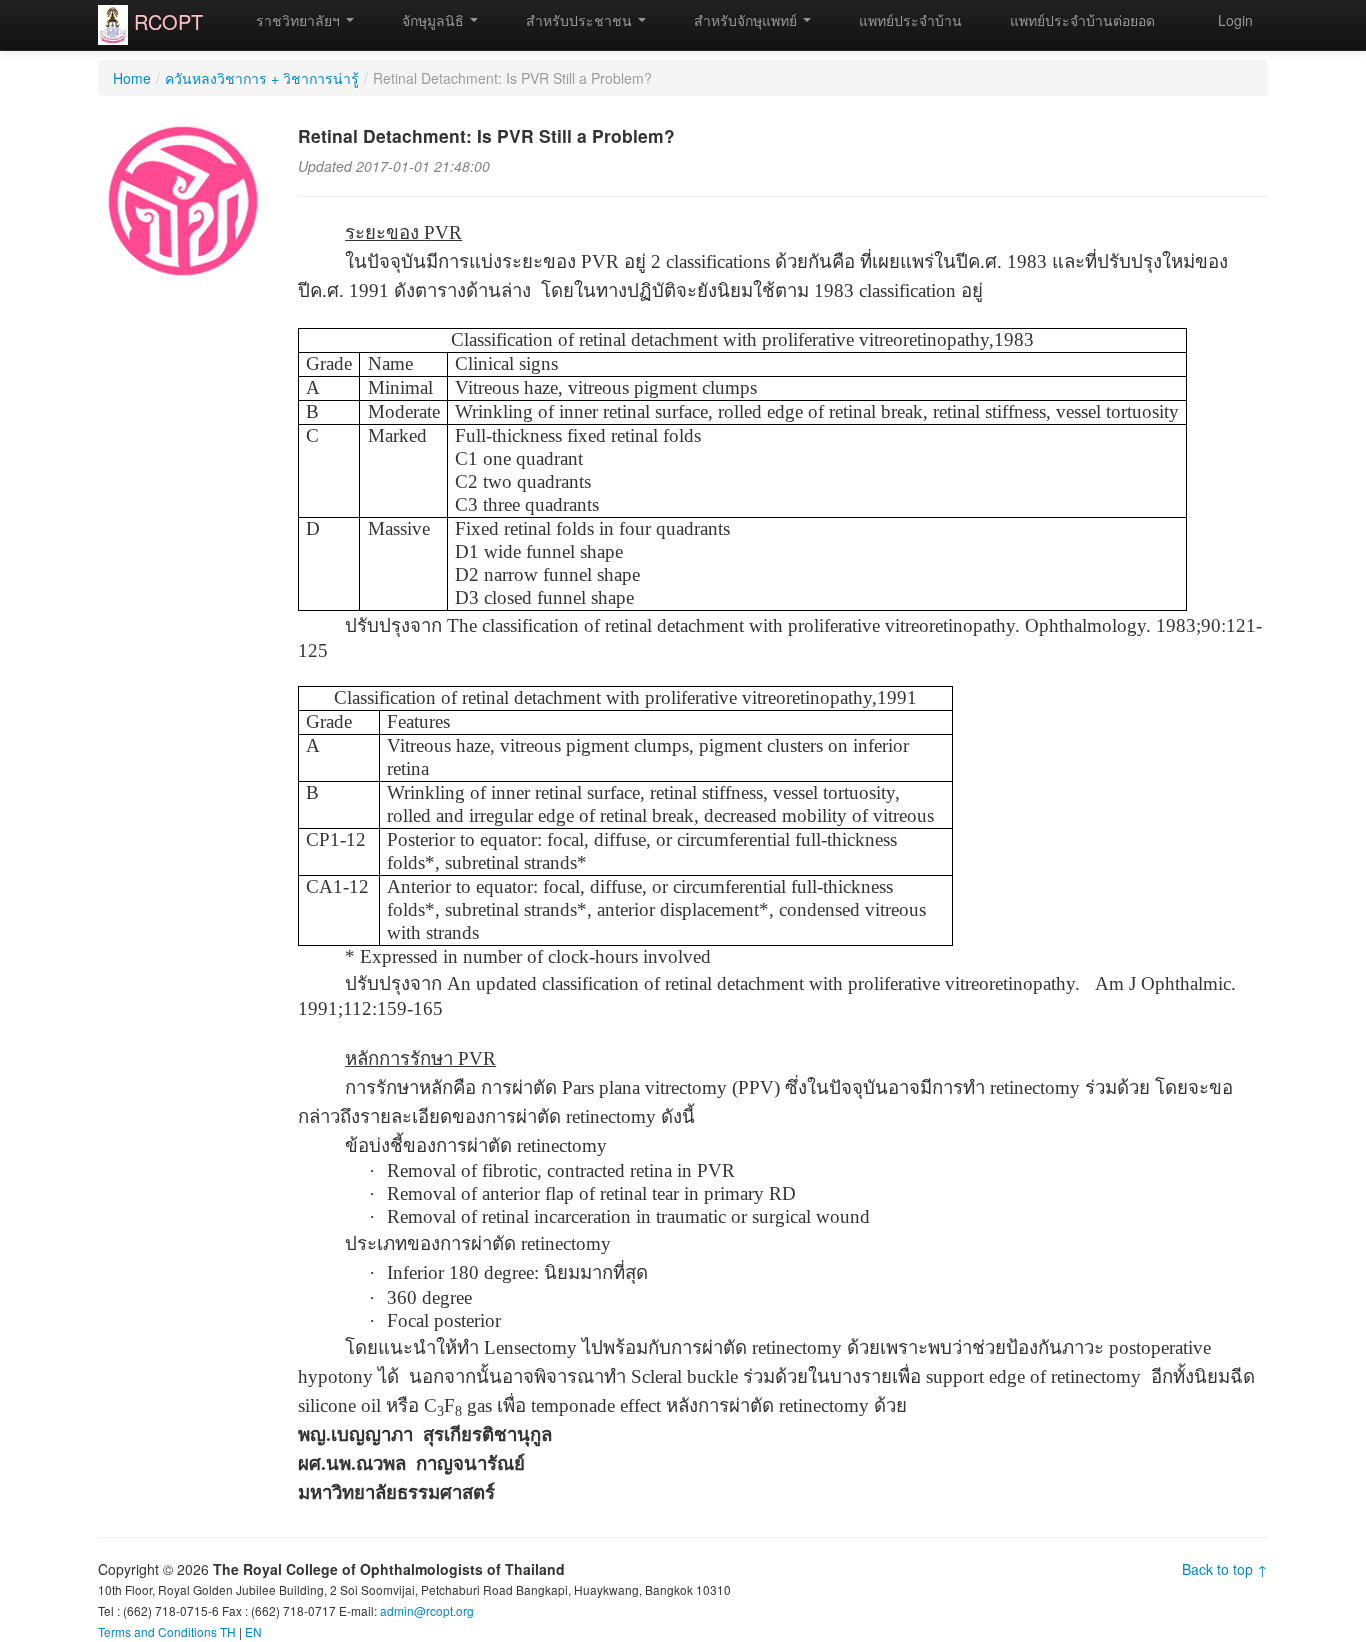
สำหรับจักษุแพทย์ (745, 20)
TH (228, 1631)
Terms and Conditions (157, 1631)
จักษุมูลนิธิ (433, 20)
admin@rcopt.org (427, 1610)
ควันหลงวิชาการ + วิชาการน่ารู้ (262, 78)
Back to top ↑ (1225, 1569)
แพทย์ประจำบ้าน (908, 20)
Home (132, 78)
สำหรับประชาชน (579, 20)
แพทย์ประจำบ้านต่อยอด (1080, 20)
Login (1235, 20)
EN (253, 1631)
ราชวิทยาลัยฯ (298, 20)
